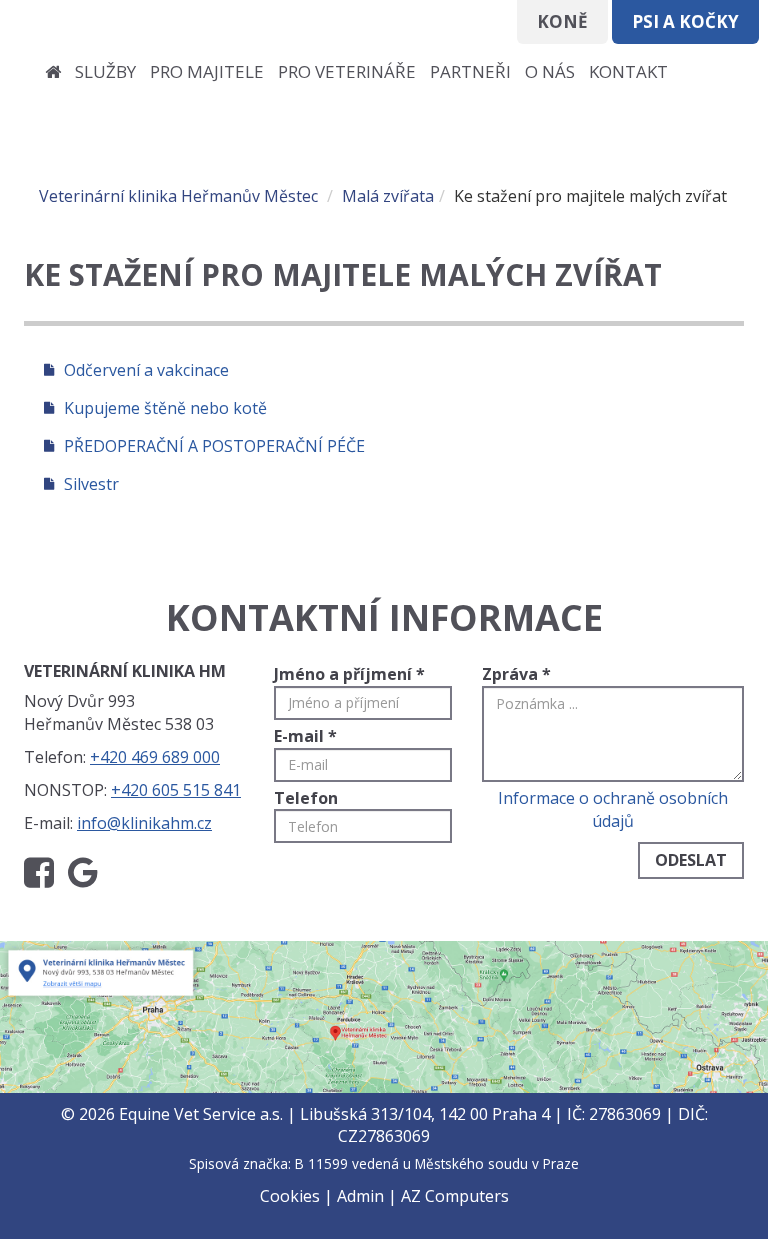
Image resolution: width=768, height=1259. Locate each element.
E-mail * (305, 736)
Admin (360, 1196)
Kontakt (628, 71)
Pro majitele (207, 71)
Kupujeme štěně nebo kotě (165, 408)
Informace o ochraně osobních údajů (613, 809)
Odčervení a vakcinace (146, 370)
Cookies (290, 1196)
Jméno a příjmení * (349, 674)
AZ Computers (455, 1196)
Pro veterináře (347, 71)
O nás (550, 71)
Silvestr (91, 484)
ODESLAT (691, 860)
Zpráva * (516, 674)
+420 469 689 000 (155, 757)
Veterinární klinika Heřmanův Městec (178, 196)
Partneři (470, 71)
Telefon (306, 798)
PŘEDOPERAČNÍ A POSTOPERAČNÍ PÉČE (214, 446)
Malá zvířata (388, 196)
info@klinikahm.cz (144, 823)
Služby (105, 71)
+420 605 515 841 (176, 790)
